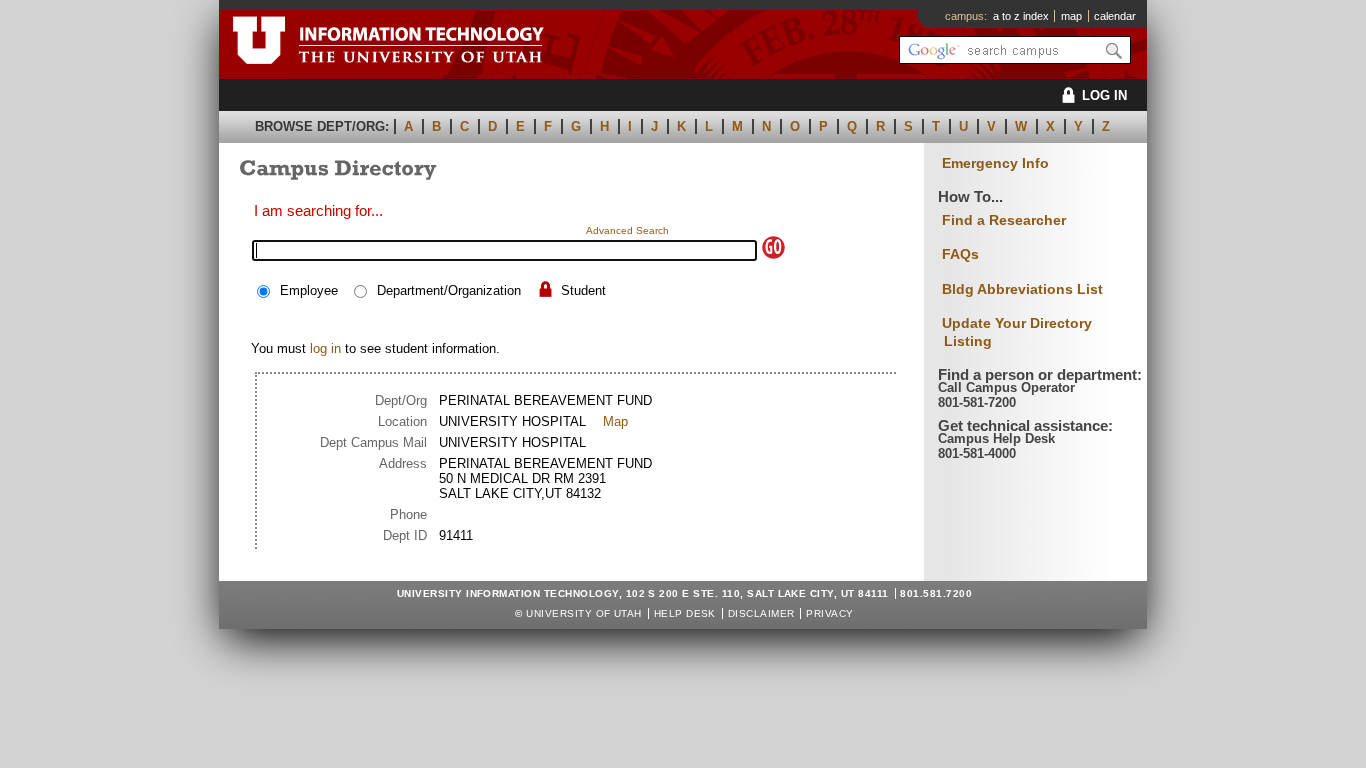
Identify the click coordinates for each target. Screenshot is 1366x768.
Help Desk (685, 613)
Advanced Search (627, 230)
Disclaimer (761, 613)
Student (583, 290)
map (1071, 16)
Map (615, 421)
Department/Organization (449, 290)
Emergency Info (995, 163)
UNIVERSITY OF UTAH (584, 613)
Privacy (829, 613)
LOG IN (1104, 95)
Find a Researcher (1004, 220)
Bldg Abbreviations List (1022, 289)
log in (325, 348)
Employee (309, 290)
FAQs (960, 254)
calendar (1115, 16)
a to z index (1021, 16)
